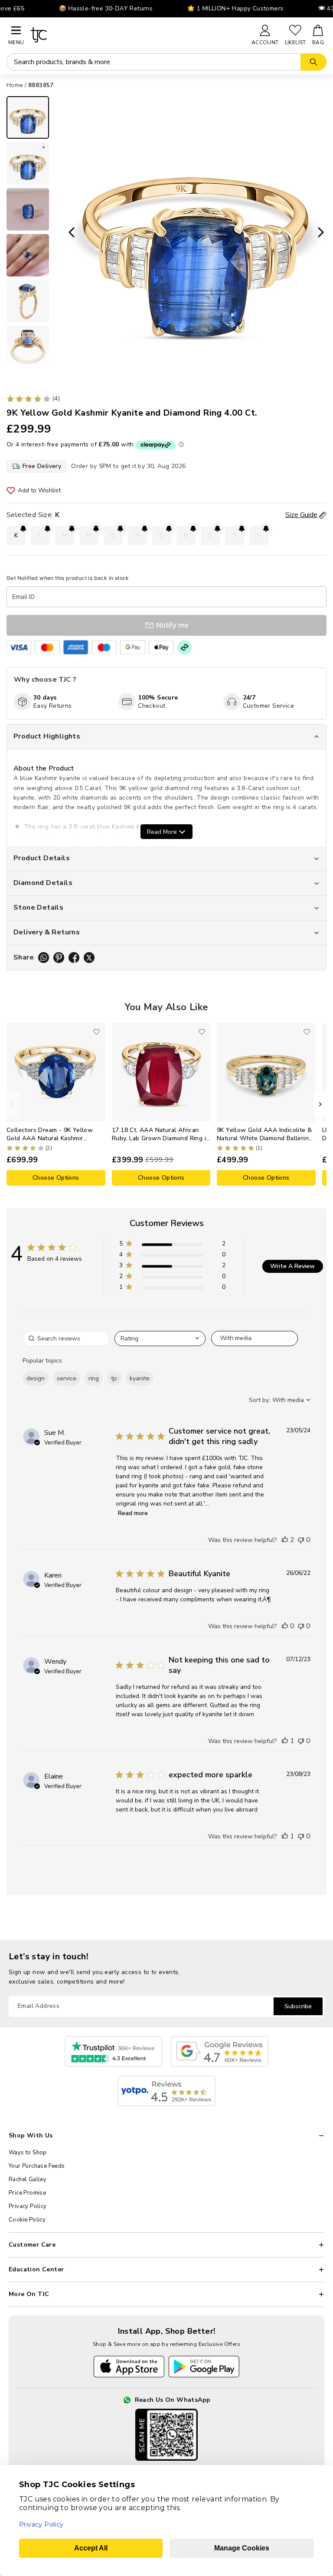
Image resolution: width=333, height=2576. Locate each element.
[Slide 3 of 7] (28, 209)
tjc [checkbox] (114, 1378)
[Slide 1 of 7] (28, 117)
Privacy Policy (28, 2206)
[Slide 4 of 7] (28, 255)
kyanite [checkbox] (140, 1378)
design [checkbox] (36, 1378)
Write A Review (292, 1266)
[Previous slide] (69, 233)
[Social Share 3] (74, 958)
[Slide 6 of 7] (28, 347)
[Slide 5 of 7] (28, 301)
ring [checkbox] (94, 1378)
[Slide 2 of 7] (28, 163)
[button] (172, 1245)
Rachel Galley (28, 2179)
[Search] (313, 62)
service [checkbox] (67, 1378)
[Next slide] (323, 233)
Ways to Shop (28, 2153)
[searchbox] (66, 1338)
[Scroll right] (320, 1104)
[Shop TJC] (137, 35)
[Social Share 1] (44, 958)
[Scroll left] (13, 1104)
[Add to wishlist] (96, 1032)
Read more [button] (133, 1513)
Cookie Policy (27, 2220)
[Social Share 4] (89, 958)
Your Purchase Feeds (37, 2166)
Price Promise (27, 2193)
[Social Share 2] (59, 958)
